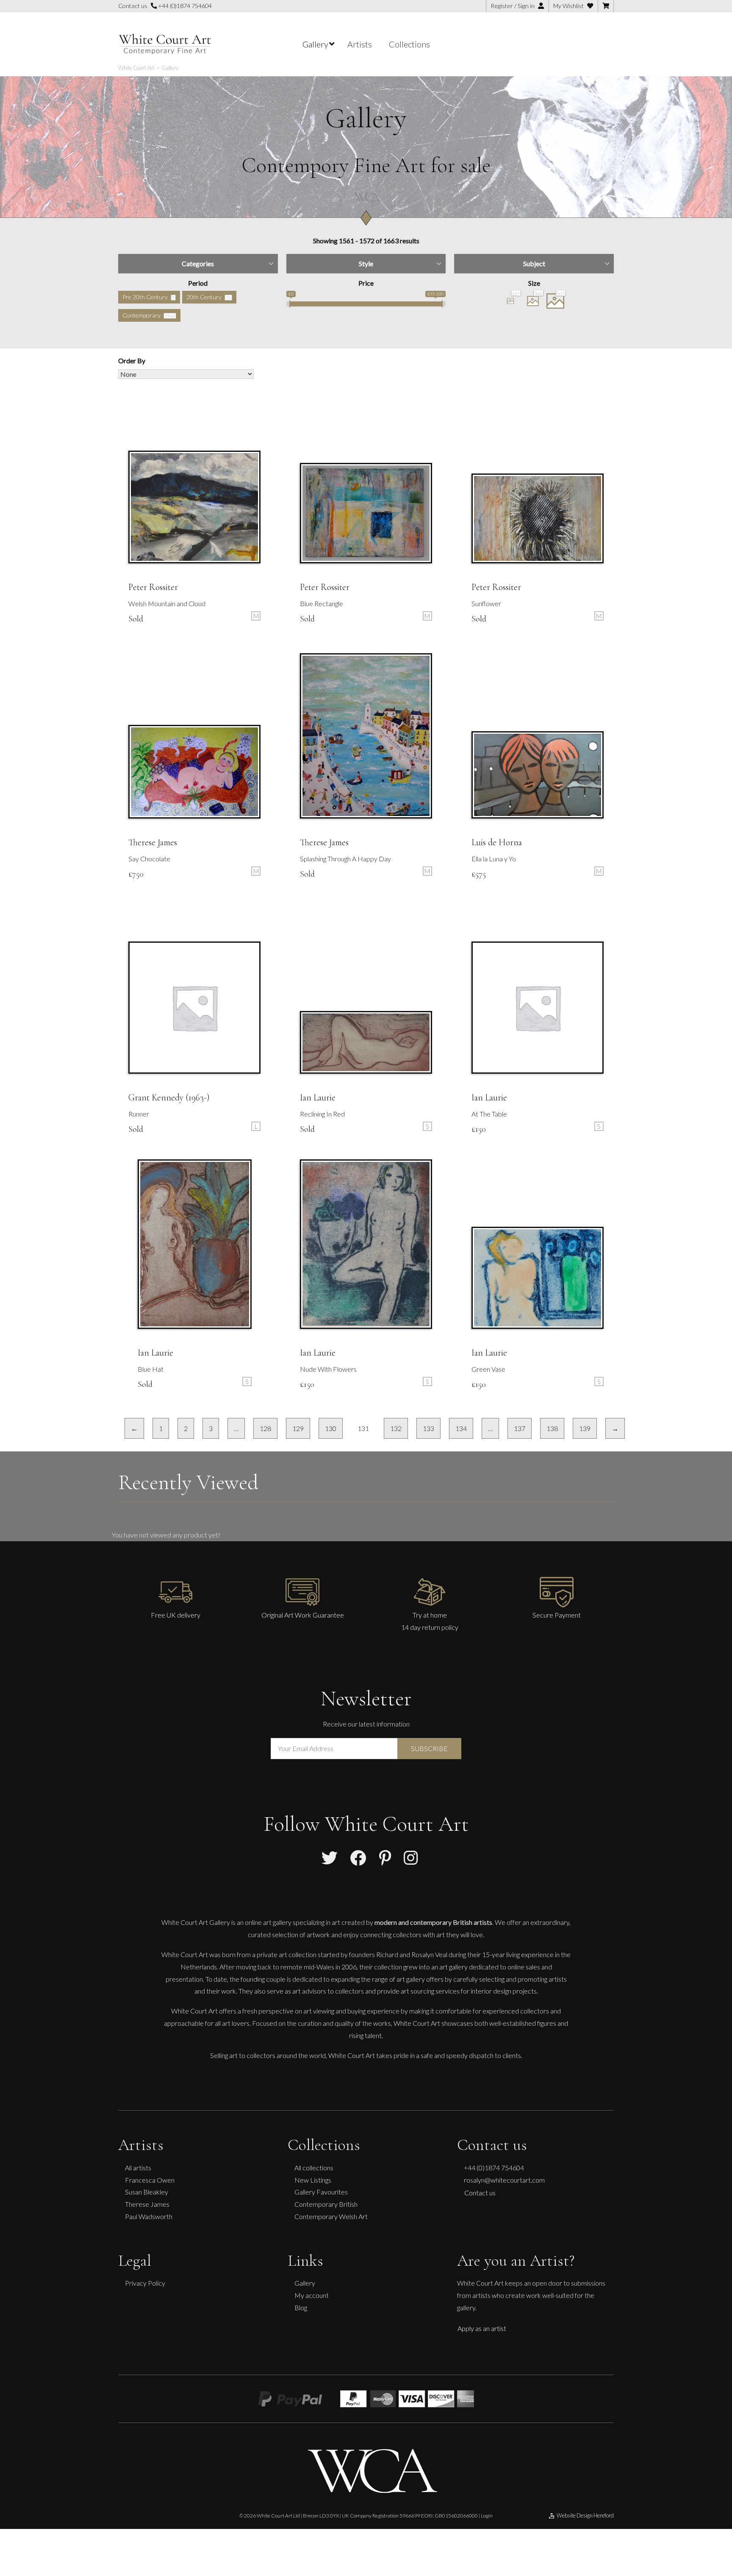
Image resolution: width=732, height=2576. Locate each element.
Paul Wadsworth (149, 2216)
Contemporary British (326, 2204)
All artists (138, 2168)
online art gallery (268, 1922)
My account (312, 2295)
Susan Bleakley (147, 2192)
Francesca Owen (150, 2180)
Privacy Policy (145, 2283)
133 (428, 1428)
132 (396, 1428)
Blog (301, 2307)
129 (298, 1428)
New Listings (313, 2180)
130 (331, 1428)
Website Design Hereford (585, 2515)
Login (487, 2516)
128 (265, 1428)
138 (552, 1428)
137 (520, 1428)
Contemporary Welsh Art (331, 2216)
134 (461, 1428)
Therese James (147, 2204)
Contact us (480, 2193)
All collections (314, 2168)
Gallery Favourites (321, 2192)
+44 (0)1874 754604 (184, 6)
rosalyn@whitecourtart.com (504, 2180)
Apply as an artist (482, 2328)
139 (585, 1428)
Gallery (305, 2283)
